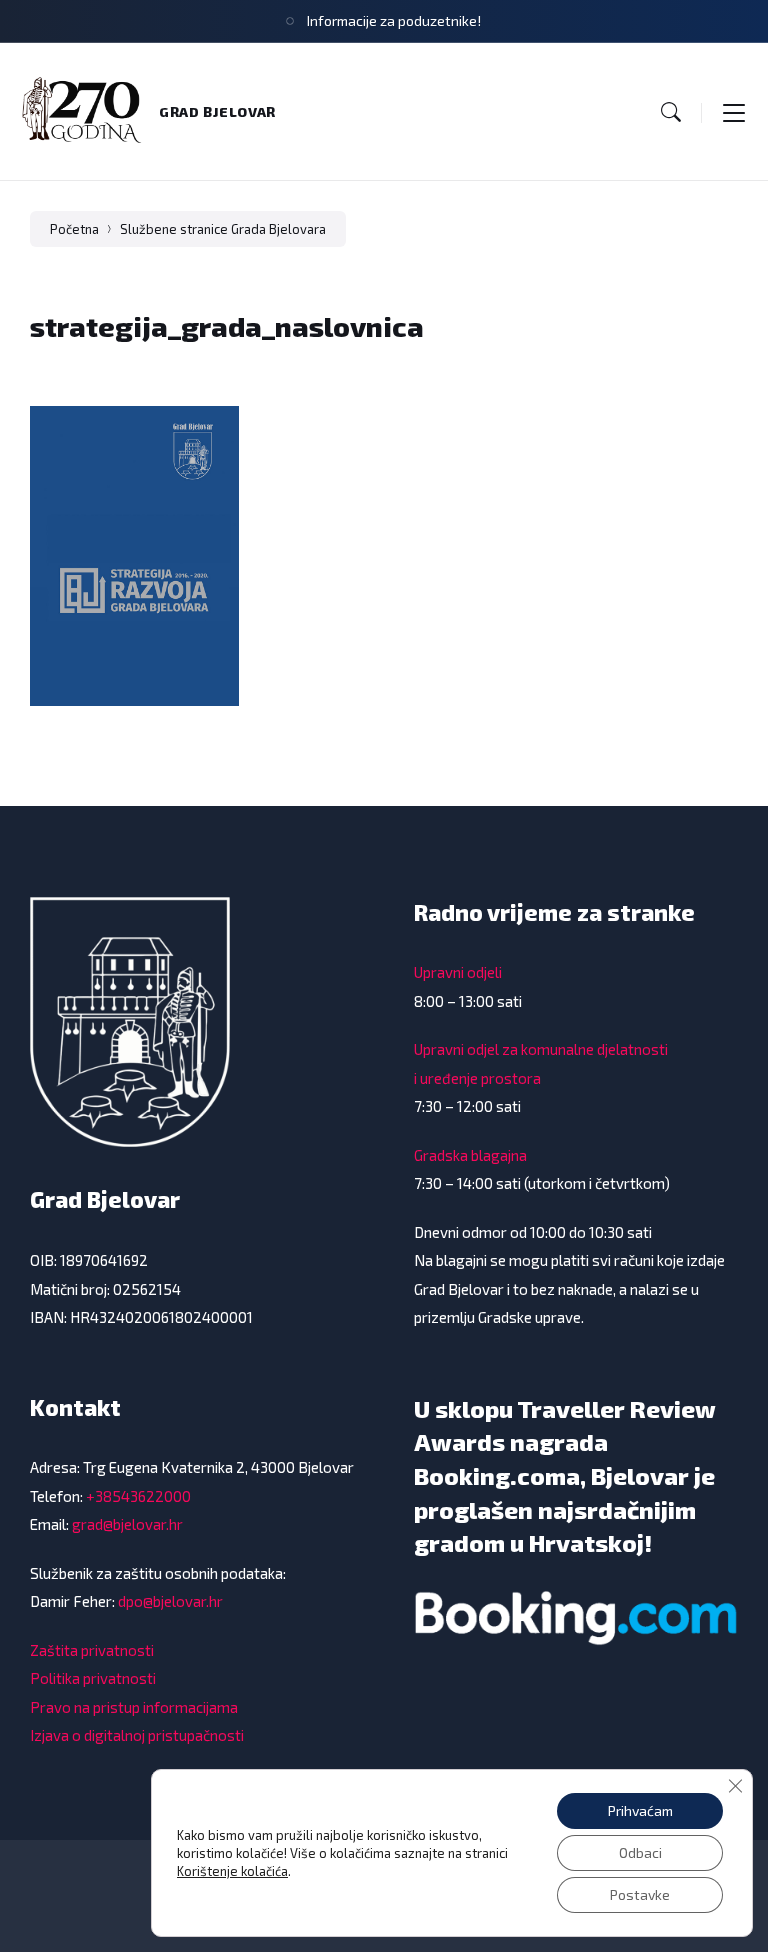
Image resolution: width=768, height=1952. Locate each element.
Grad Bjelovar (217, 111)
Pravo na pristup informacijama (134, 1707)
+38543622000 (138, 1496)
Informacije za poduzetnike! (394, 20)
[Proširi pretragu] (671, 112)
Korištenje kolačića (232, 1871)
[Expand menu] (734, 112)
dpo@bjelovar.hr (170, 1601)
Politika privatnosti (93, 1678)
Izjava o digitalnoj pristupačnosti (137, 1735)
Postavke (640, 1894)
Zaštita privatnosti (92, 1650)
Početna (74, 229)
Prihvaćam (640, 1810)
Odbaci (640, 1852)
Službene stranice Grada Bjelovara (223, 229)
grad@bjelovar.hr (127, 1524)
